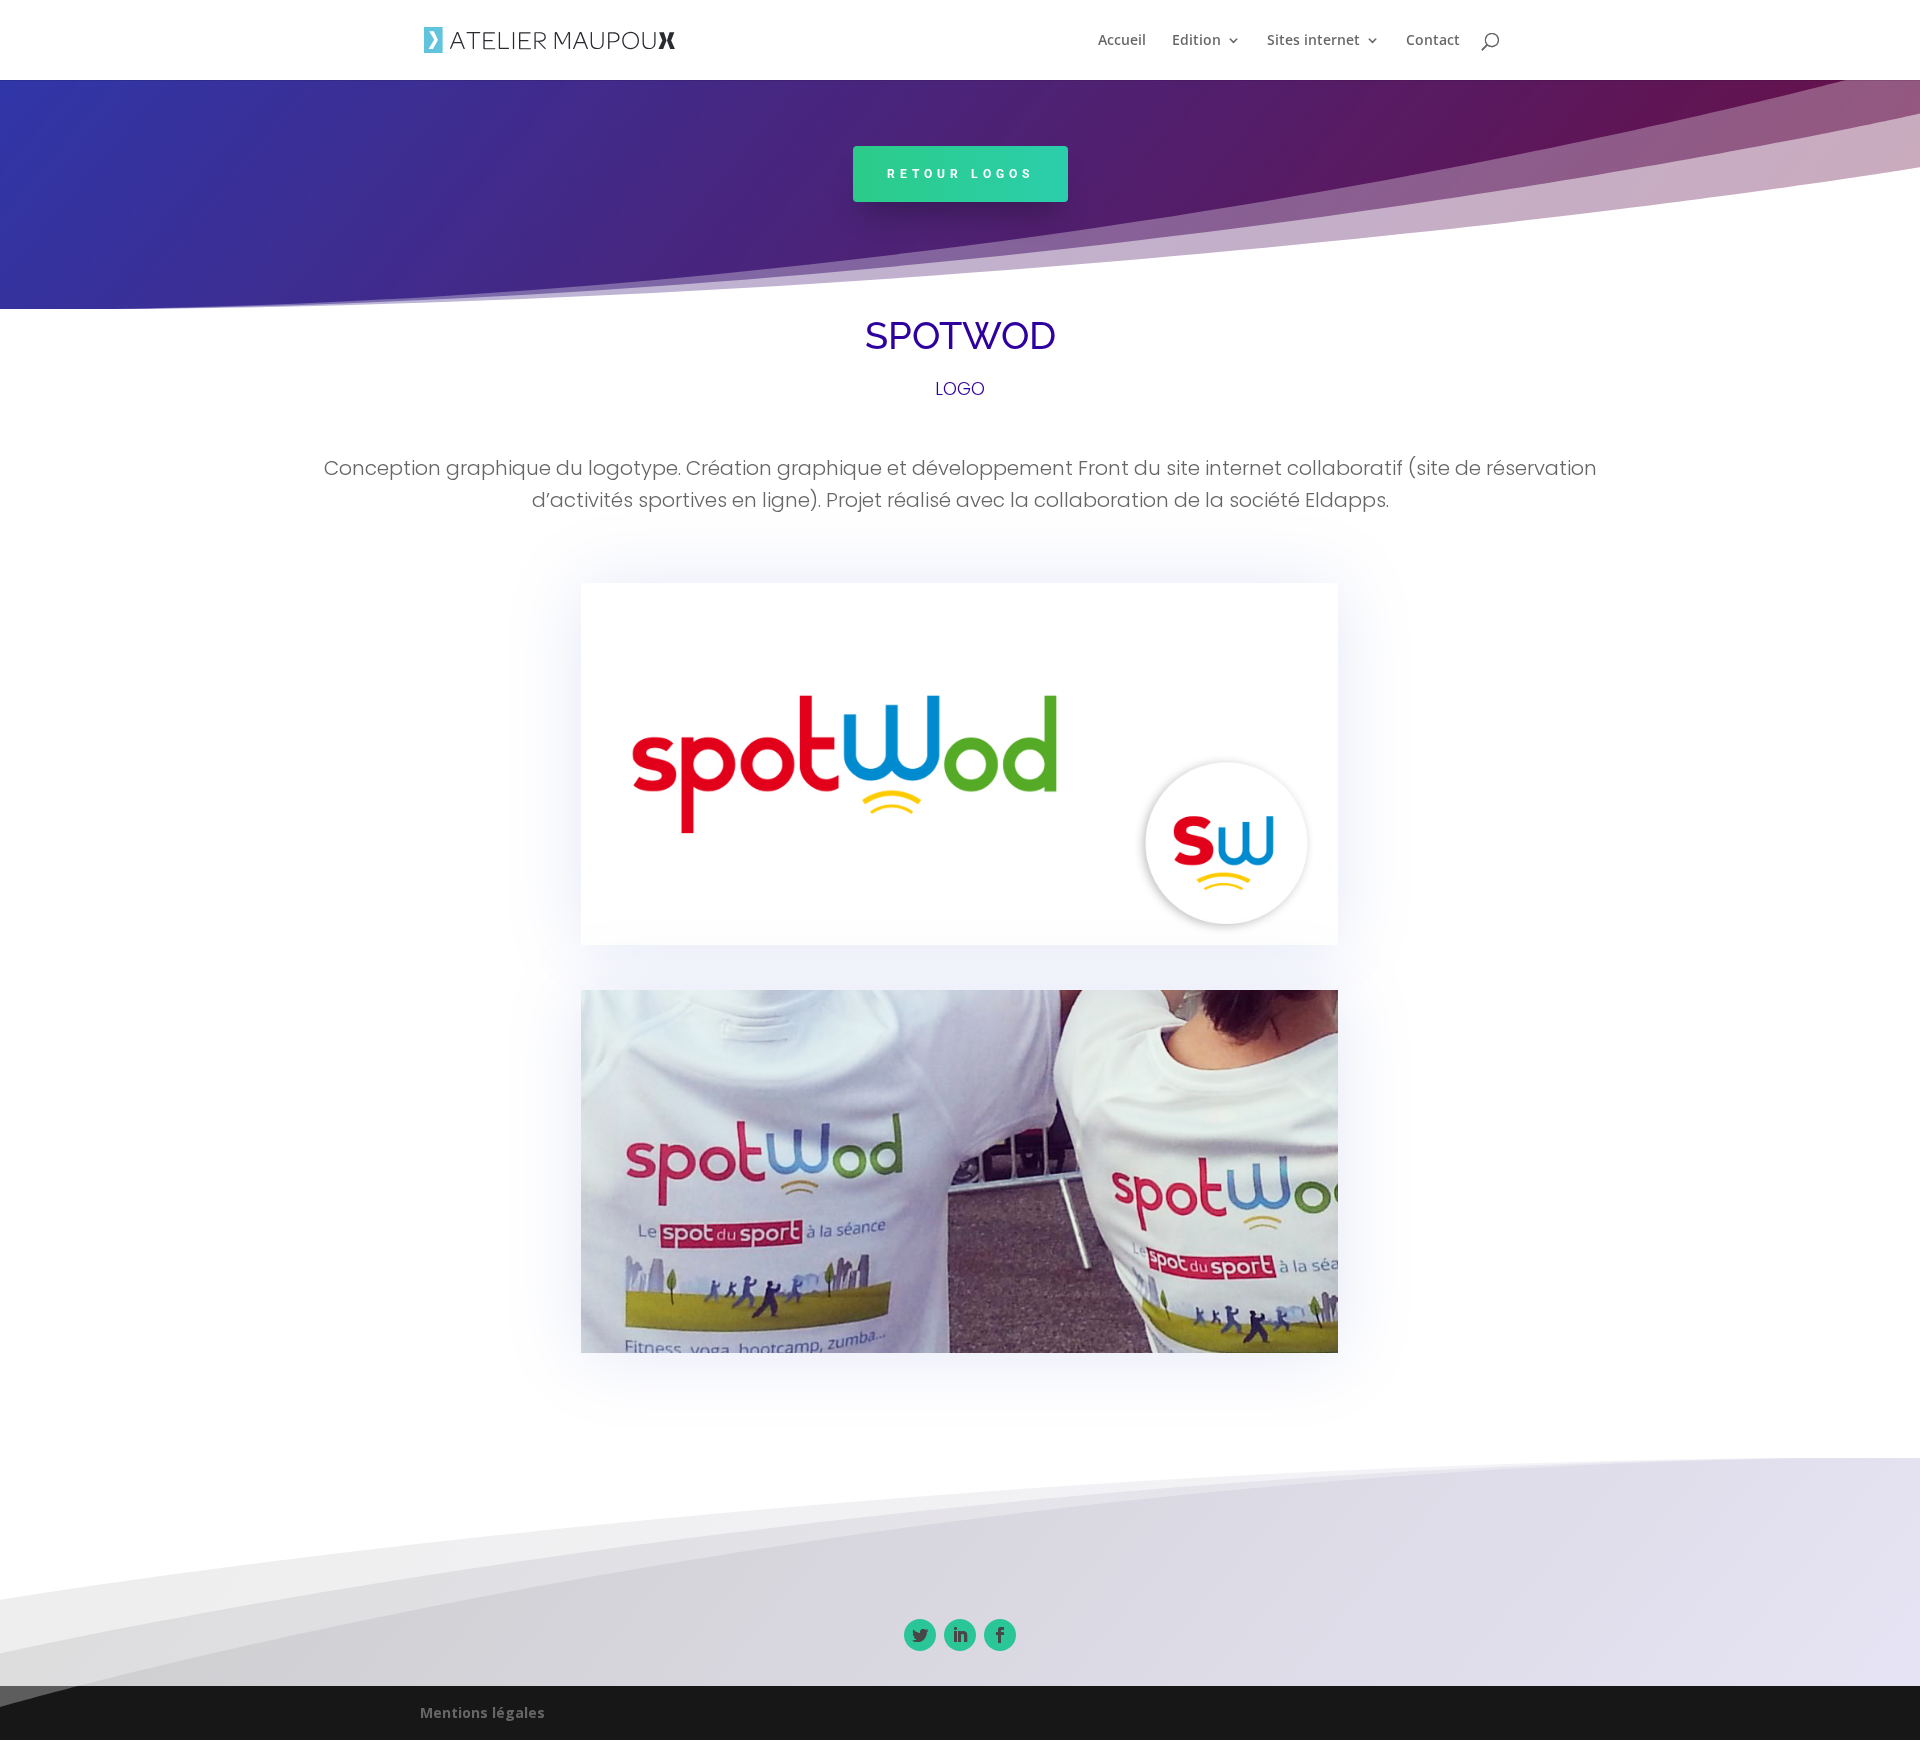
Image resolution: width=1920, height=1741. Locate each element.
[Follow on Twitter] (920, 1635)
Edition (1196, 41)
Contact (1433, 41)
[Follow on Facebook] (1000, 1635)
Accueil (1122, 41)
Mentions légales (482, 1712)
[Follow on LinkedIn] (960, 1635)
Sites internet (1313, 41)
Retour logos (960, 174)
